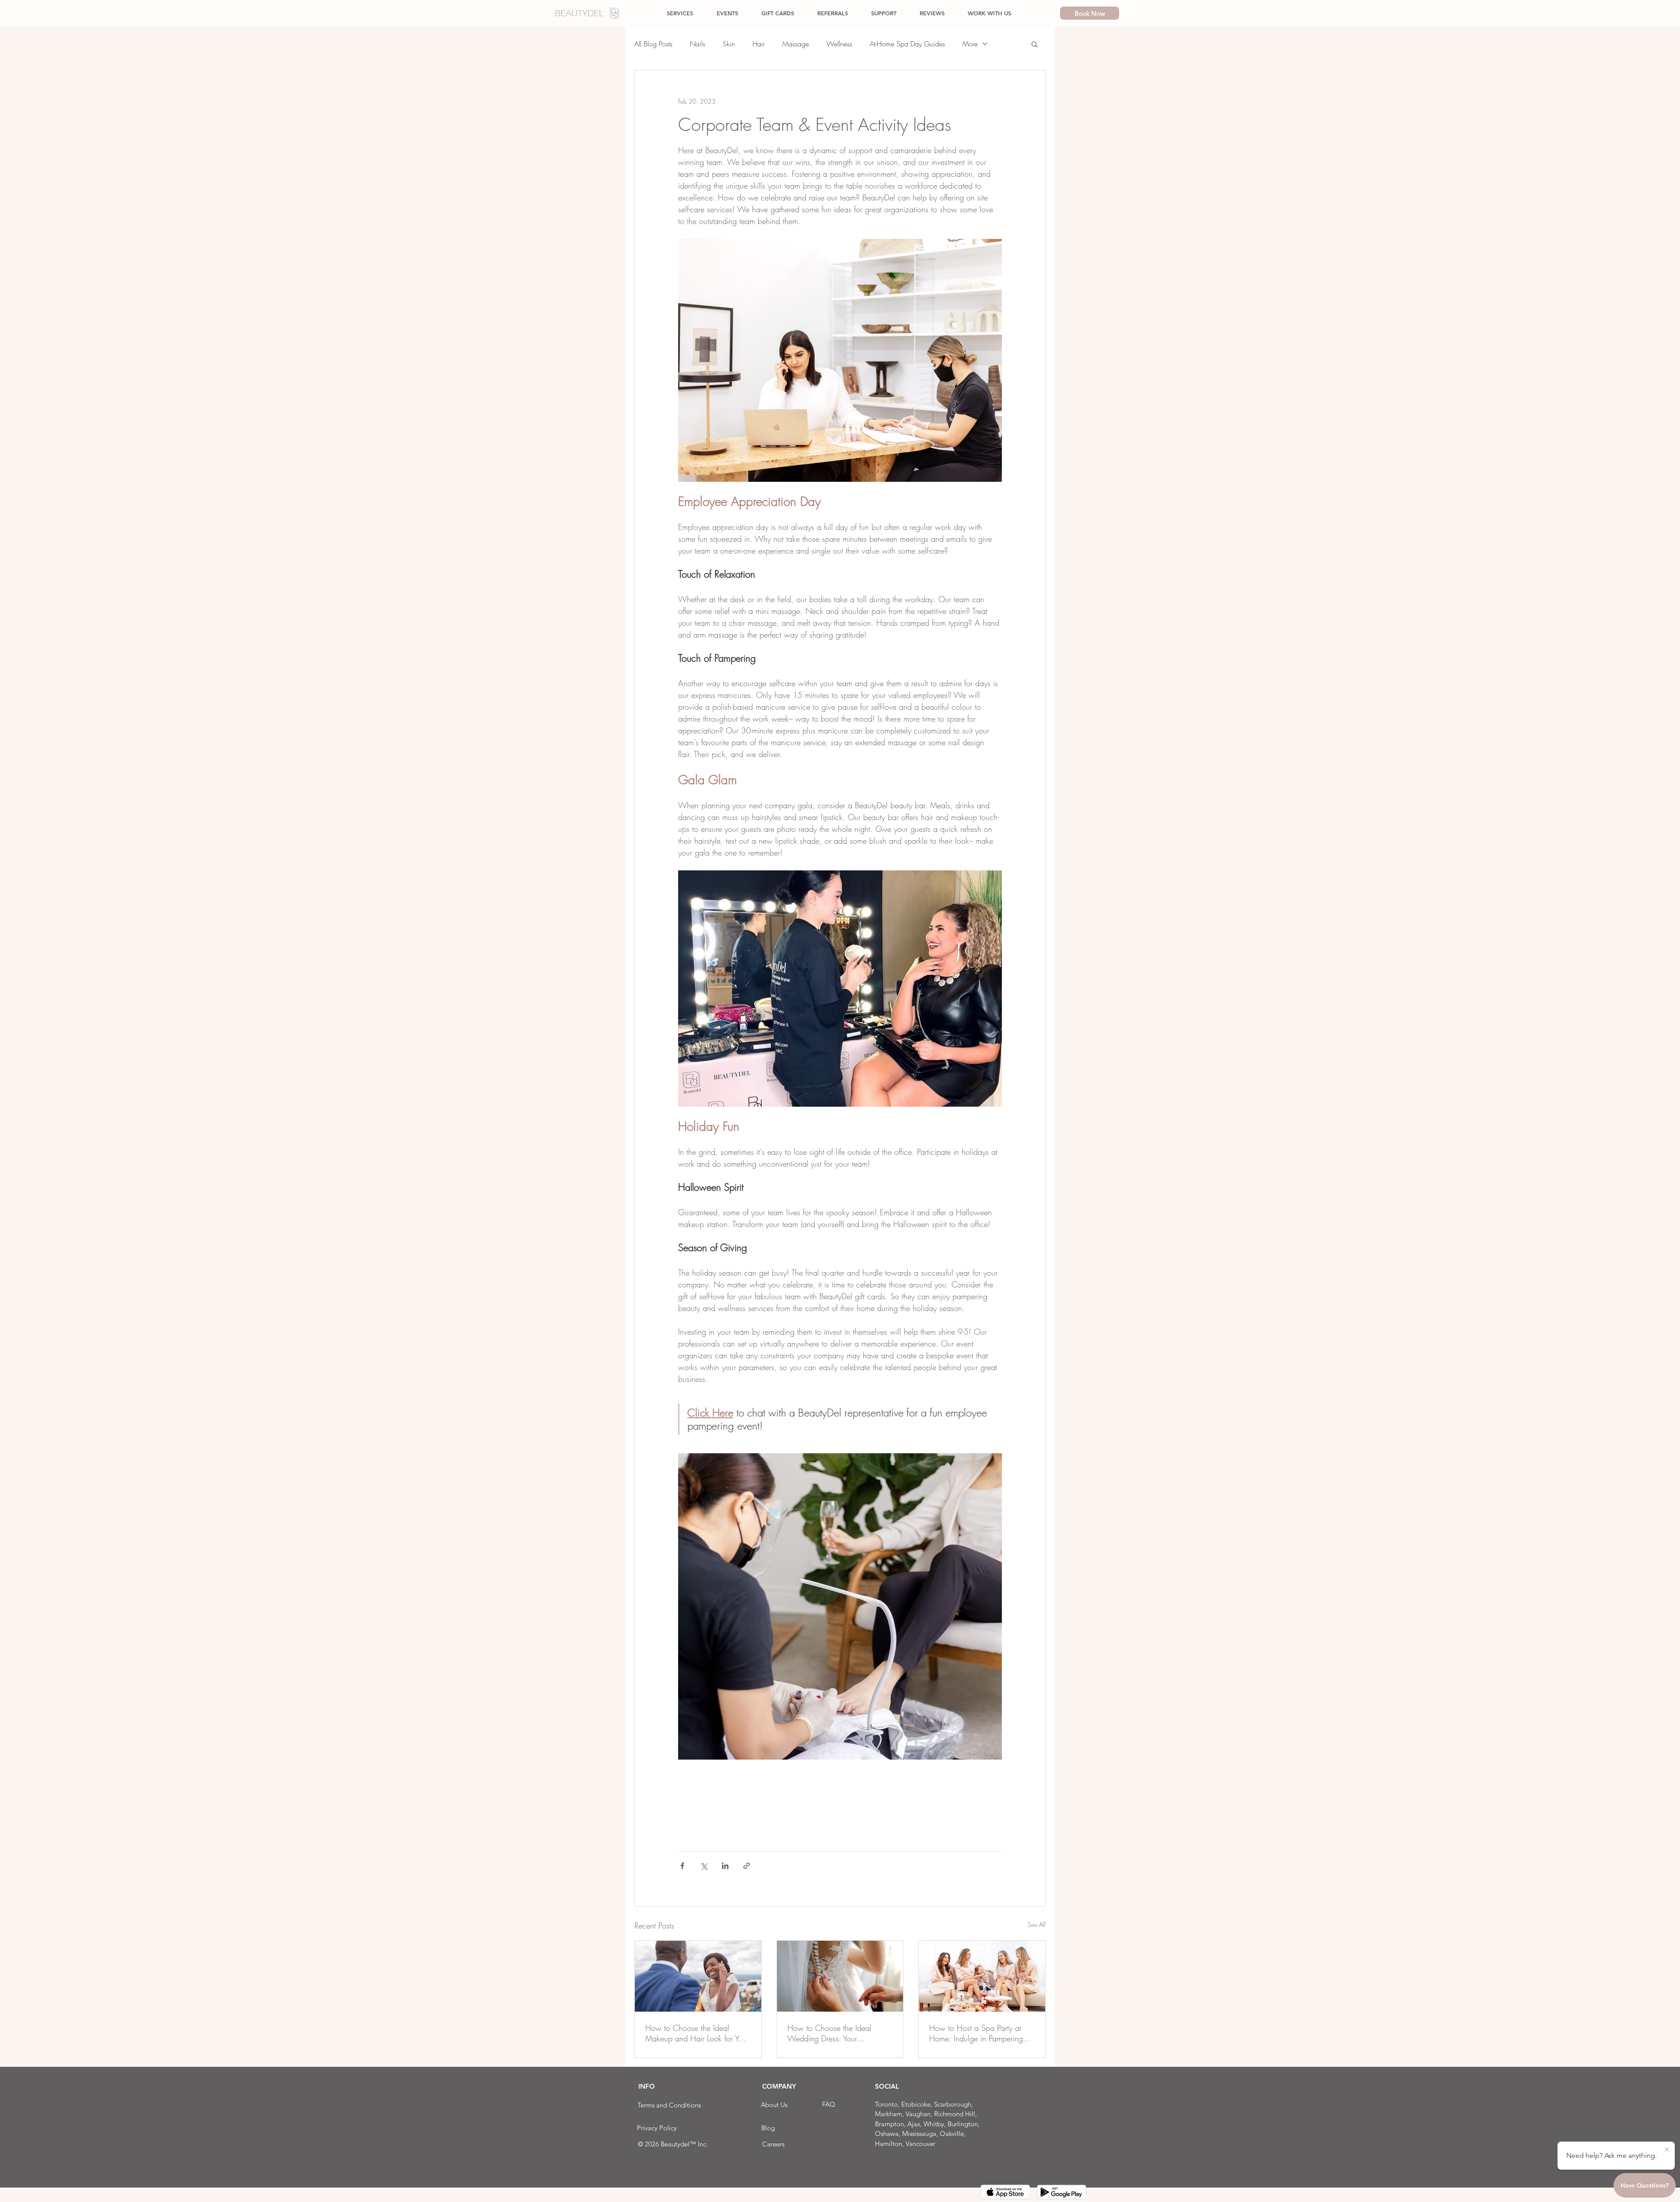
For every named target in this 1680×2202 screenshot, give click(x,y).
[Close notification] (1667, 2150)
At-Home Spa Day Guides (907, 44)
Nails (698, 44)
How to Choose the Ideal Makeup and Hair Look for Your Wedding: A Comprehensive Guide (697, 2033)
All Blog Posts (653, 44)
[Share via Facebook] (682, 1866)
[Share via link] (747, 1866)
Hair (759, 44)
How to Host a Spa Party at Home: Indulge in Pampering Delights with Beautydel (976, 2033)
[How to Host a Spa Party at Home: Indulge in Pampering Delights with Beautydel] (982, 1976)
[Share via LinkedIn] (725, 1866)
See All (1037, 1924)
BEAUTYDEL (579, 13)
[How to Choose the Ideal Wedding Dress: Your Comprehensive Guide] (840, 1976)
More (970, 44)
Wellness (839, 44)
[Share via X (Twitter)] (704, 1866)
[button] (1034, 44)
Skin (729, 44)
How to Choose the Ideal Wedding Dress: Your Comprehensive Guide (829, 2033)
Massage (796, 44)
